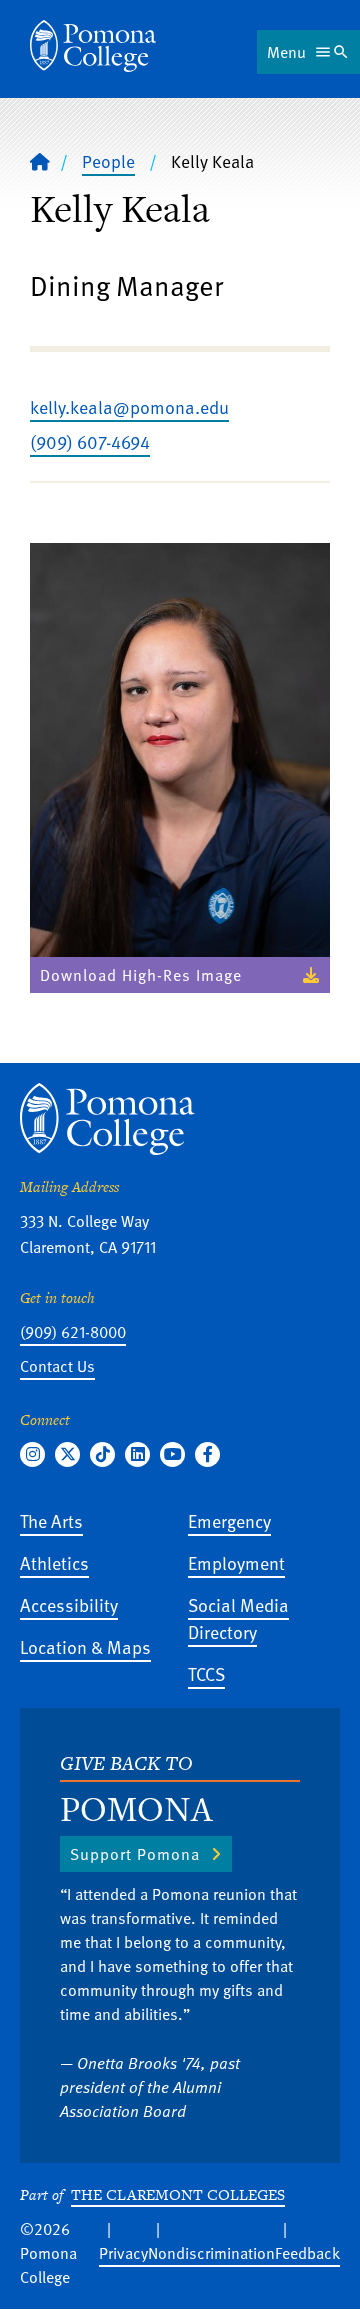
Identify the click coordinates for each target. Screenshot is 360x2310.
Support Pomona (135, 1854)
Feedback (307, 2253)
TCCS (206, 1673)
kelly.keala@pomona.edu (129, 406)
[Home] (93, 46)
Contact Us (57, 1366)
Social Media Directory (238, 1618)
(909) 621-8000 (73, 1332)
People (108, 161)
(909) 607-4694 (90, 441)
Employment (236, 1562)
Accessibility (69, 1604)
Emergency (229, 1520)
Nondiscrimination (211, 2253)
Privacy (123, 2253)
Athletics (54, 1562)
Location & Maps (85, 1646)
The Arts (51, 1520)
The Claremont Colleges (178, 2194)
